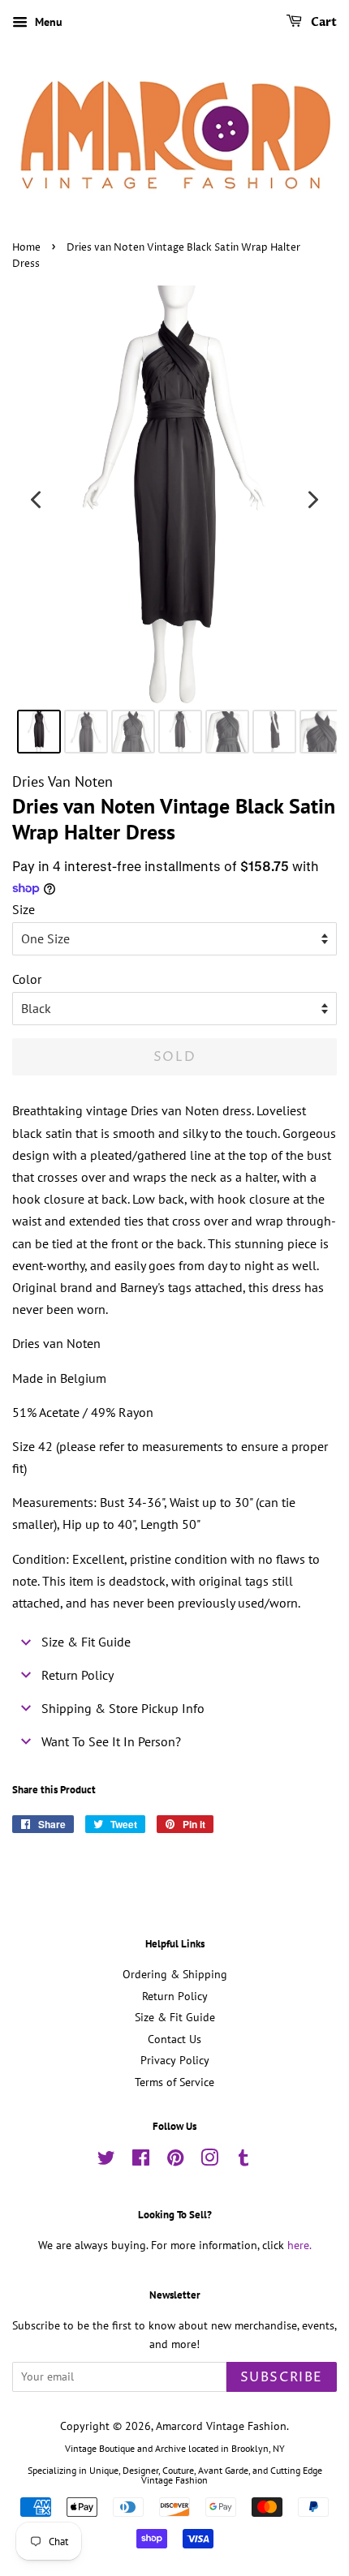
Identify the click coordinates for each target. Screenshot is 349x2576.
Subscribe (282, 2377)
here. (299, 2245)
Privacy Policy (175, 2060)
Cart (323, 22)
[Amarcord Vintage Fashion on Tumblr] (243, 2161)
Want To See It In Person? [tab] (111, 1741)
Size (24, 909)
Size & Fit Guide (175, 2017)
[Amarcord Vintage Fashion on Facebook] (141, 2161)
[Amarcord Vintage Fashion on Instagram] (209, 2161)
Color (27, 979)
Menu (47, 22)
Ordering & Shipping (175, 1974)
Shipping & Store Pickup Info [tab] (123, 1708)
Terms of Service (174, 2082)
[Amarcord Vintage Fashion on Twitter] (106, 2161)
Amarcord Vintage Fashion (221, 2426)
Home (26, 248)
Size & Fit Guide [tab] (86, 1642)
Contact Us (174, 2039)
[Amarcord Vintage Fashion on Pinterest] (175, 2161)
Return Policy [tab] (78, 1675)
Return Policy (175, 1996)
